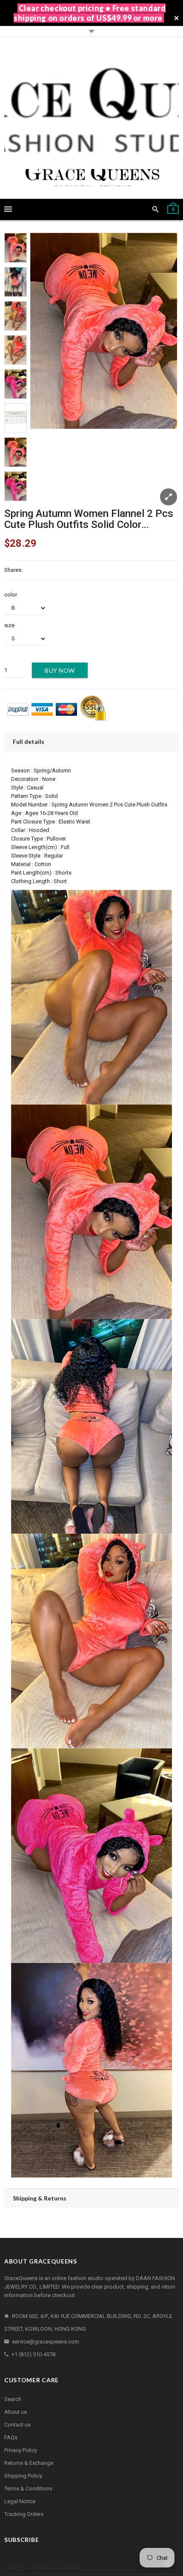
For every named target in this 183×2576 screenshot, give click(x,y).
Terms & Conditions (28, 2489)
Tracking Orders (24, 2514)
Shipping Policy (23, 2476)
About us (16, 2412)
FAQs (11, 2437)
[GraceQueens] (91, 118)
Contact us (17, 2425)
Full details (29, 742)
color (11, 595)
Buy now (60, 670)
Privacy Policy (21, 2450)
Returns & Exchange (29, 2463)
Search (13, 2399)
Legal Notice (20, 2501)
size (9, 625)
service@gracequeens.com (46, 2342)
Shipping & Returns (40, 2198)
